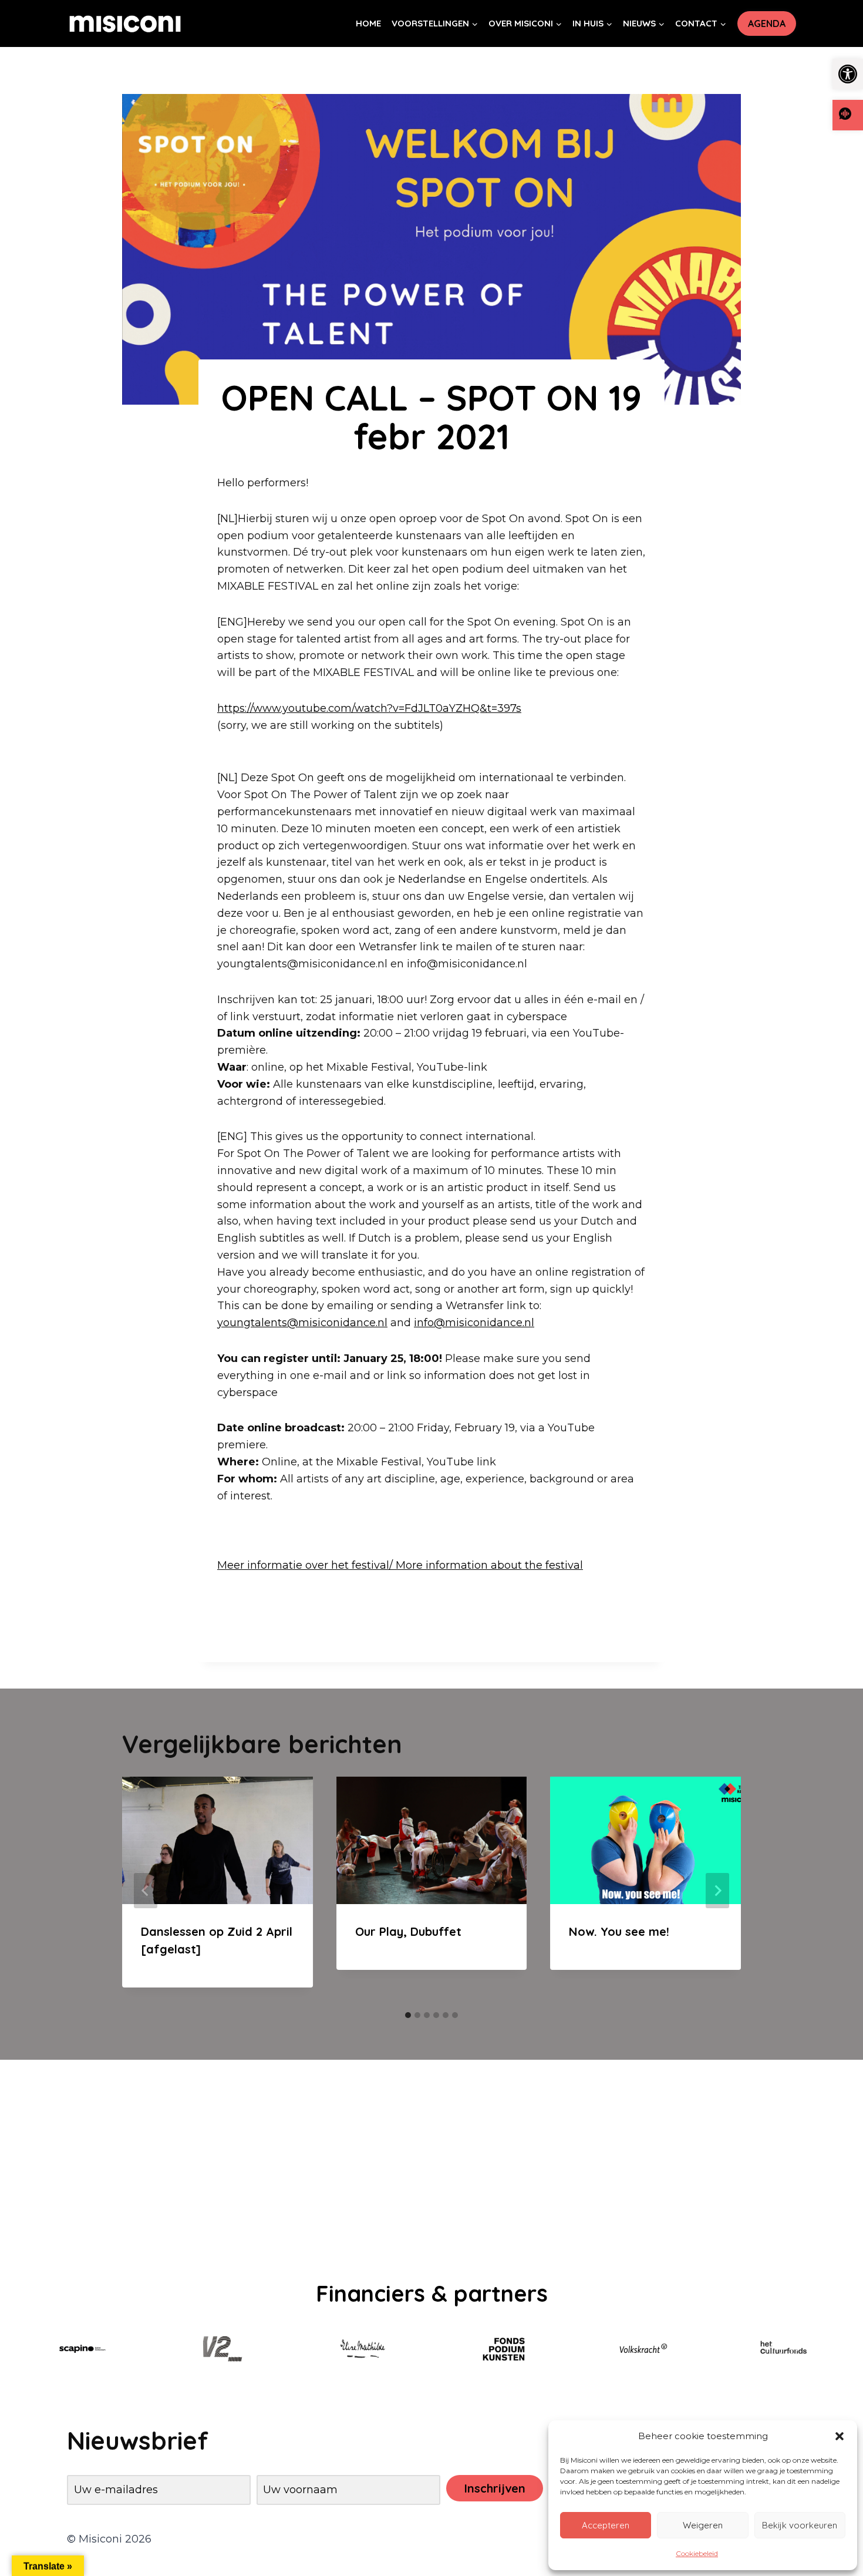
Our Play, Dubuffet (408, 1931)
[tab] (408, 2015)
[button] (848, 74)
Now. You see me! (619, 1931)
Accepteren (606, 2525)
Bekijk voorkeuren (800, 2525)
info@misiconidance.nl (474, 1323)
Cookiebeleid (697, 2553)
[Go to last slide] (146, 1891)
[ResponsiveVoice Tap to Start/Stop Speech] (848, 115)
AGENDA (767, 23)
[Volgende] (717, 1891)
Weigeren (703, 2525)
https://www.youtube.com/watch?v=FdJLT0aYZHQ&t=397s (369, 708)
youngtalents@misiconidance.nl (302, 1323)
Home (368, 23)
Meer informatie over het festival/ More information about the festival (400, 1565)
